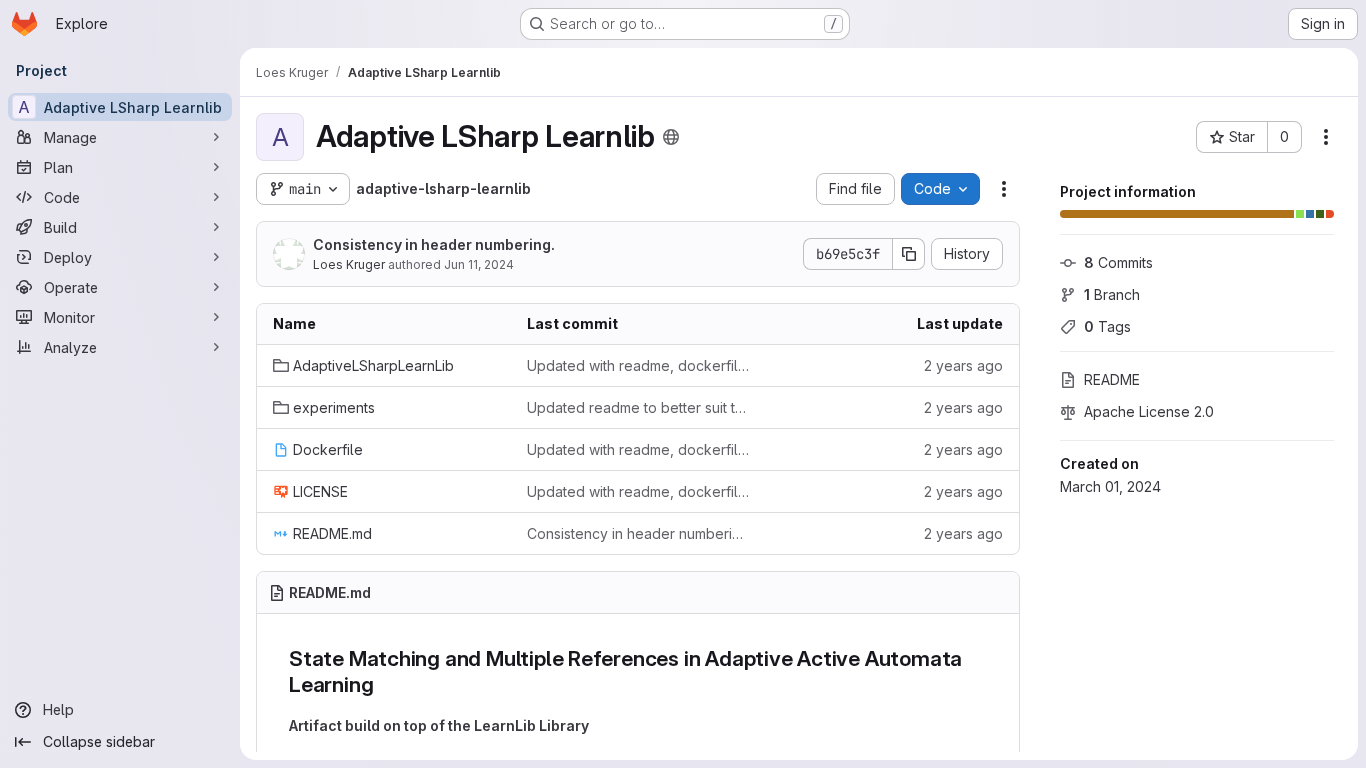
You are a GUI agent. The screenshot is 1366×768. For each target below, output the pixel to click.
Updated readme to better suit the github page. (638, 407)
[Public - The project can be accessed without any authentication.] (671, 137)
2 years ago (963, 365)
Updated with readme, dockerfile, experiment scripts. (638, 365)
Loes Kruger (349, 264)
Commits (1118, 262)
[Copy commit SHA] (909, 254)
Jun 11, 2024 (479, 264)
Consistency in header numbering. (434, 244)
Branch (1112, 294)
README (1112, 379)
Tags (1107, 326)
